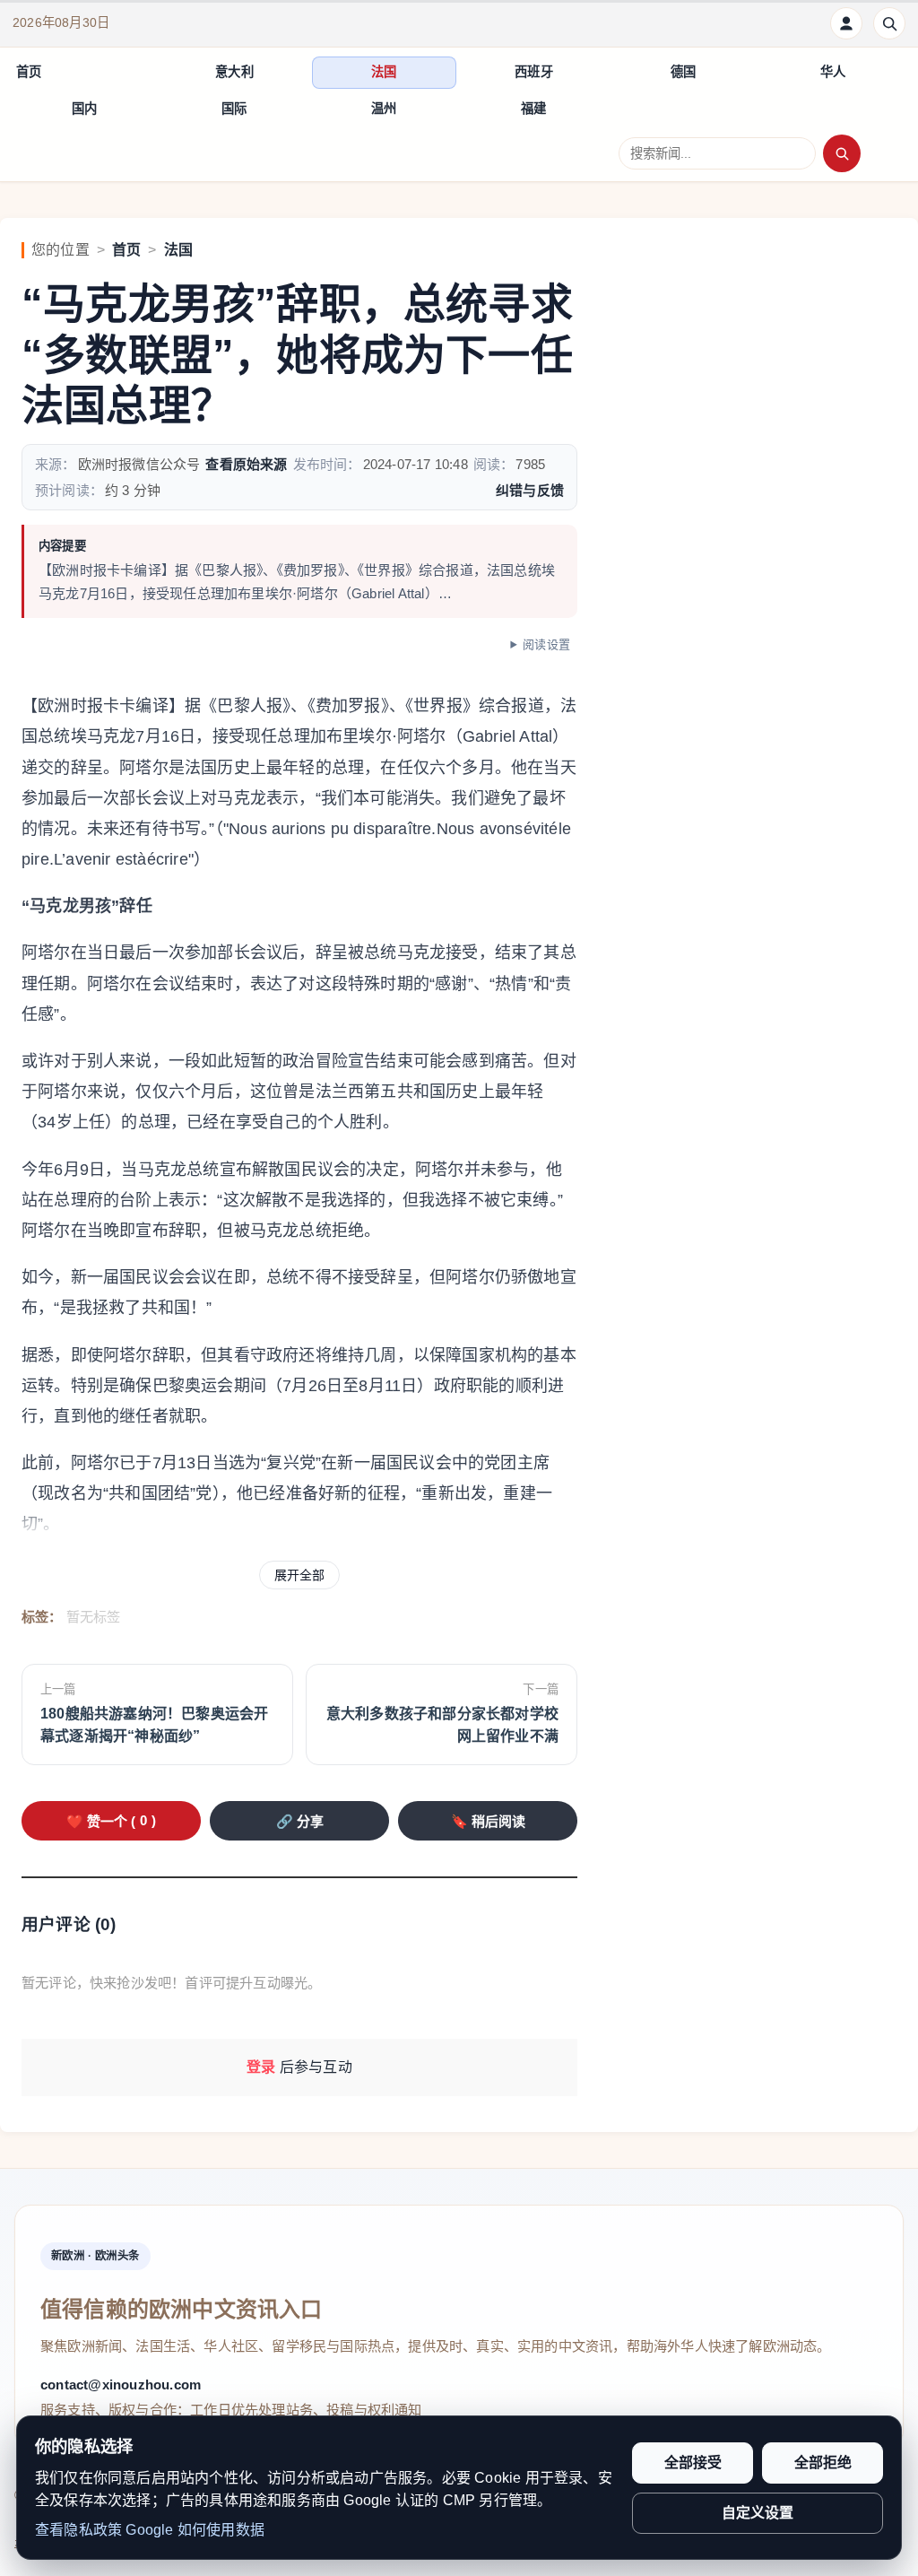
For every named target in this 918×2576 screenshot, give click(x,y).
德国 (683, 72)
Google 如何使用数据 (195, 2530)
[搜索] (842, 153)
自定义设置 (758, 2513)
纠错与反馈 (530, 490)
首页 (29, 72)
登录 (261, 2067)
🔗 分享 (300, 1821)
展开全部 (299, 1575)
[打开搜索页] (889, 23)
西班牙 (534, 72)
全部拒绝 (823, 2463)
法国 (384, 72)
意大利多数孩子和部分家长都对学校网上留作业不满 (442, 1725)
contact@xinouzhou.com (121, 2385)
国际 (234, 109)
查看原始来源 (246, 464)
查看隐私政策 (78, 2530)
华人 (833, 72)
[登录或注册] (846, 23)
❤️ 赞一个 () (111, 1821)
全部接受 (693, 2463)
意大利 (234, 72)
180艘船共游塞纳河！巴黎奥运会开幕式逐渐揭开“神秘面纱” (154, 1725)
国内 (84, 109)
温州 (384, 109)
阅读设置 (546, 644)
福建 (533, 109)
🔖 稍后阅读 (488, 1821)
